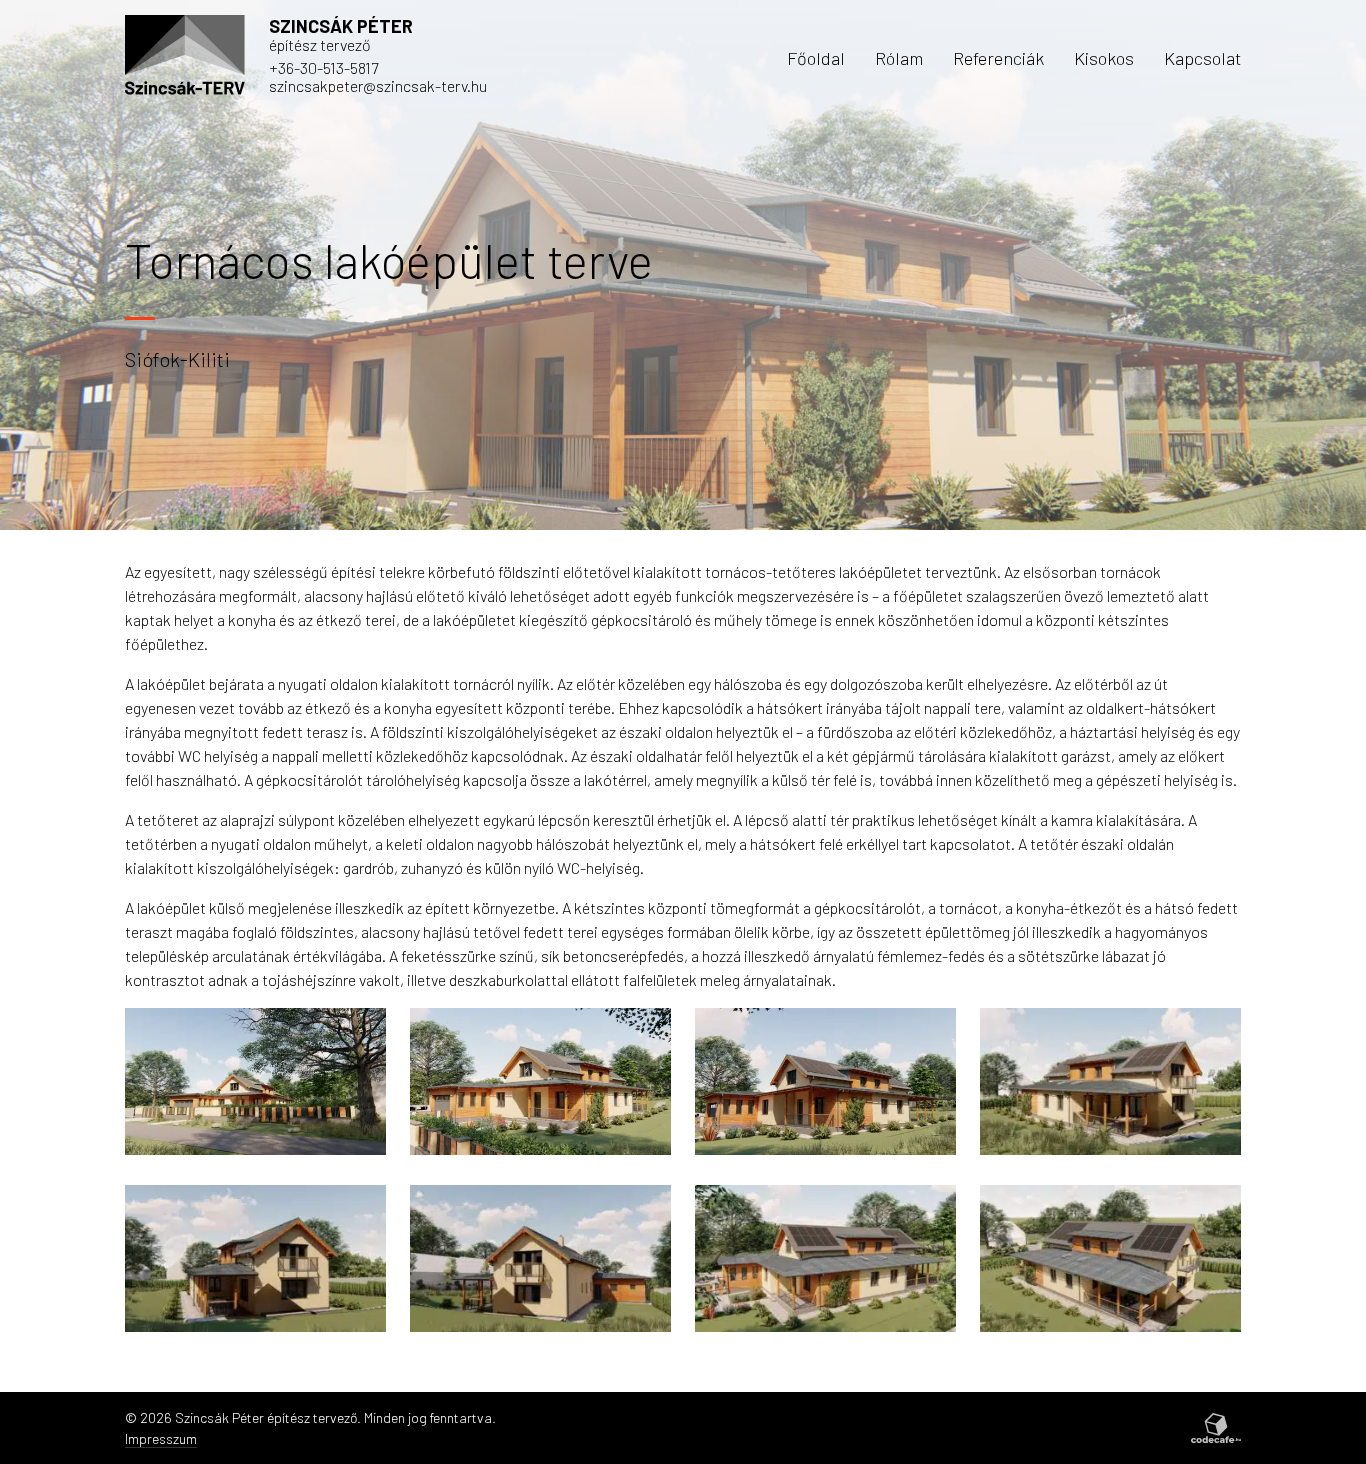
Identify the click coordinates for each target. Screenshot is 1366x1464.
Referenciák (998, 58)
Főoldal (816, 58)
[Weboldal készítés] (1216, 1428)
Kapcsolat (1202, 58)
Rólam (899, 58)
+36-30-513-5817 (323, 67)
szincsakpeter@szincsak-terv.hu (378, 85)
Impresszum (161, 1438)
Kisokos (1104, 58)
